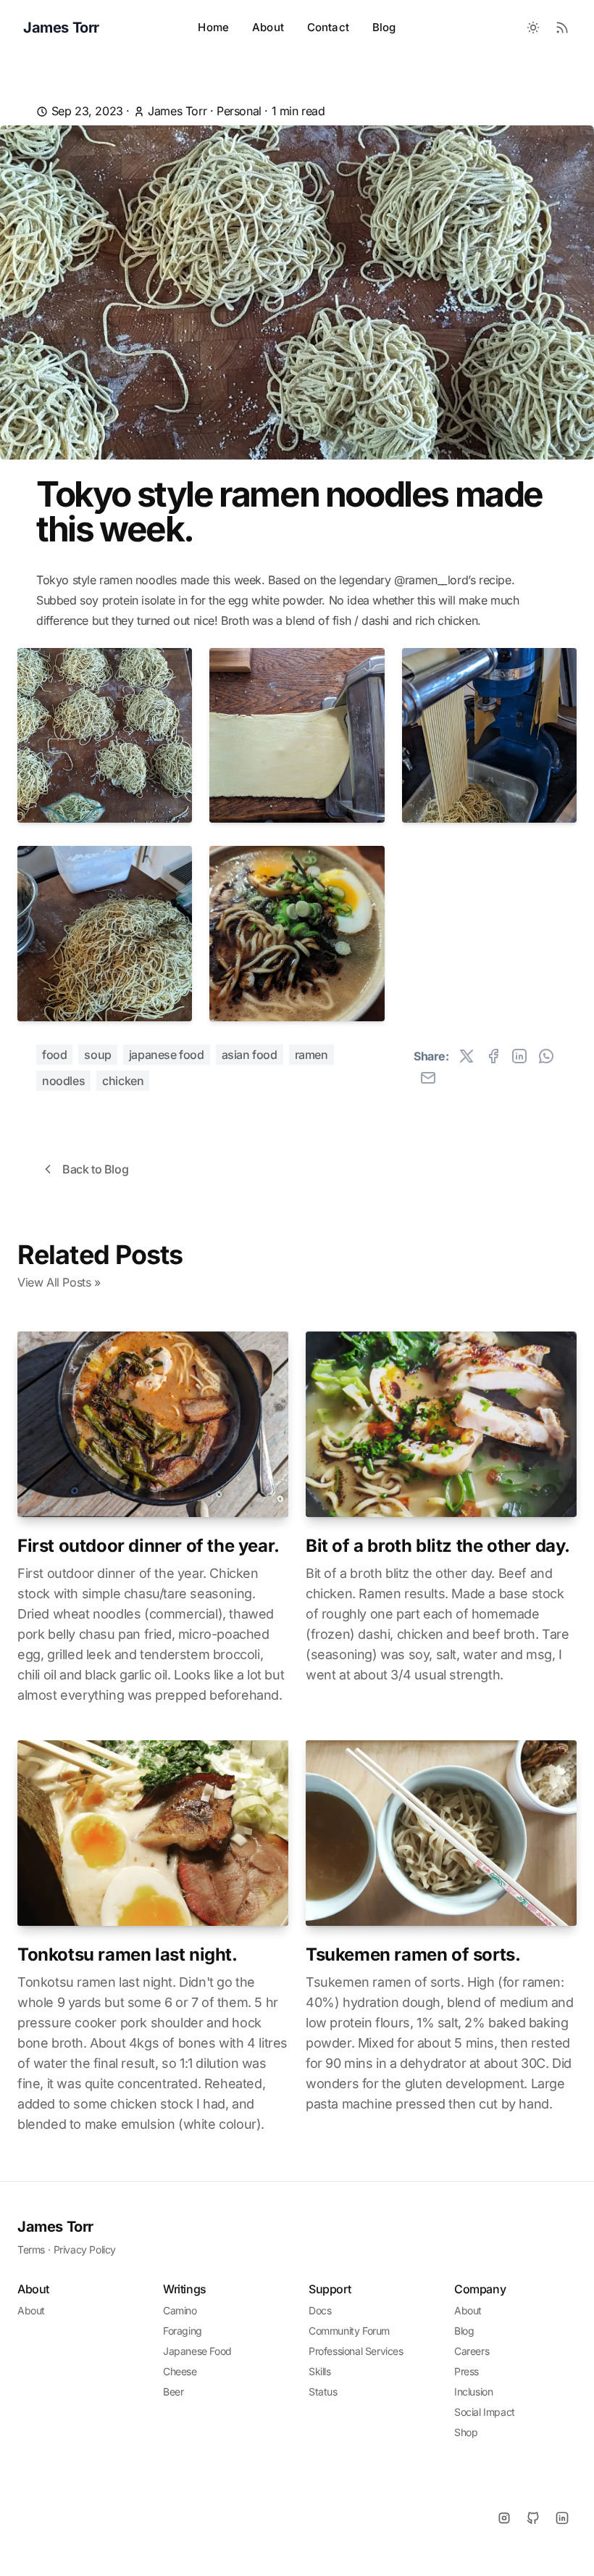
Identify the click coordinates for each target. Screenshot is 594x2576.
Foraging (183, 2331)
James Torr (55, 2227)
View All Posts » (59, 1282)
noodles (63, 1081)
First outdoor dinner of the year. (148, 1546)
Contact (328, 27)
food (54, 1055)
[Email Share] (428, 1078)
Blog (384, 27)
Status (323, 2392)
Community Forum (349, 2331)
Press (467, 2371)
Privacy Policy (85, 2249)
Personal (239, 111)
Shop (466, 2432)
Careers (472, 2351)
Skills (320, 2371)
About (268, 27)
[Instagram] (504, 2518)
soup (97, 1055)
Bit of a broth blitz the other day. (438, 1546)
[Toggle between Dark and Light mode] (533, 28)
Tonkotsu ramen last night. (127, 1954)
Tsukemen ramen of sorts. (413, 1954)
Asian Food (250, 1055)
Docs (320, 2310)
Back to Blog (95, 1169)
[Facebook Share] (493, 1056)
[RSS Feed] (562, 28)
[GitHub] (533, 2518)
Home (213, 27)
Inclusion (473, 2392)
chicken (123, 1081)
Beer (173, 2392)
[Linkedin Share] (519, 1056)
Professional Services (356, 2351)
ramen (311, 1055)
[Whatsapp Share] (546, 1056)
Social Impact (485, 2412)
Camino (180, 2310)
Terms (31, 2249)
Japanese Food (167, 1055)
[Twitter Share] (467, 1056)
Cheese (180, 2371)
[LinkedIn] (562, 2518)
